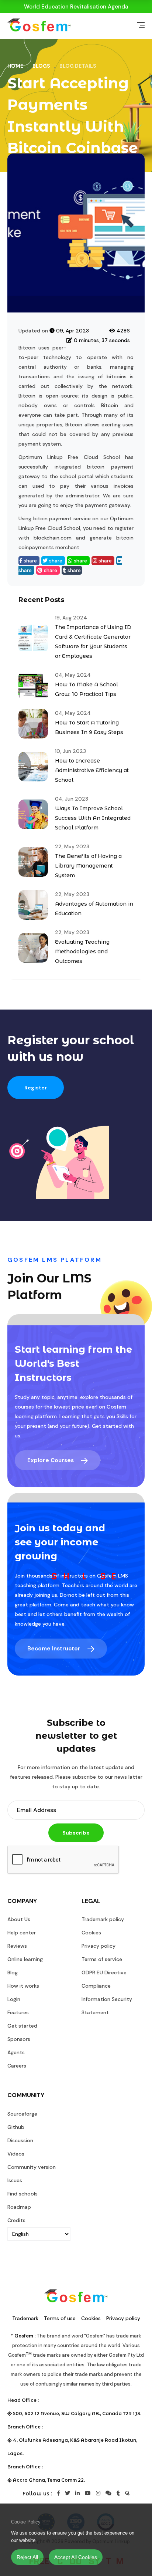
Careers (17, 2066)
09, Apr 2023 (72, 331)
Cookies (91, 1933)
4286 (122, 331)
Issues (15, 2180)
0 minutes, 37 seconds (101, 340)
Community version (32, 2167)
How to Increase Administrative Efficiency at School (92, 770)
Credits (16, 2220)
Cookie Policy (26, 2522)
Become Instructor (55, 1649)
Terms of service (102, 1959)
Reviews (17, 1946)
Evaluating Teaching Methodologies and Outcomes (82, 951)
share (30, 561)
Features (18, 2012)
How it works (23, 1986)
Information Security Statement (107, 2006)
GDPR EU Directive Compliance (104, 1979)
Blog (13, 1972)
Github (16, 2127)
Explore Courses (51, 1460)
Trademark (25, 2318)
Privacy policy (99, 1946)
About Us (19, 1919)
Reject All (27, 2557)
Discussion (20, 2140)
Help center (22, 1933)
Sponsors (19, 2039)
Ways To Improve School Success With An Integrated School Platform (93, 818)
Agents (16, 2052)
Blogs (41, 66)
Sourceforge (22, 2114)
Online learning (25, 1959)
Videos (16, 2154)
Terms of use (60, 2318)
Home (15, 66)
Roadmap (19, 2207)
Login (14, 1999)
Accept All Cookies (76, 2557)
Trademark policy (103, 1919)
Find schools (23, 2194)
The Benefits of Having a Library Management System (88, 866)
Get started (22, 2026)
